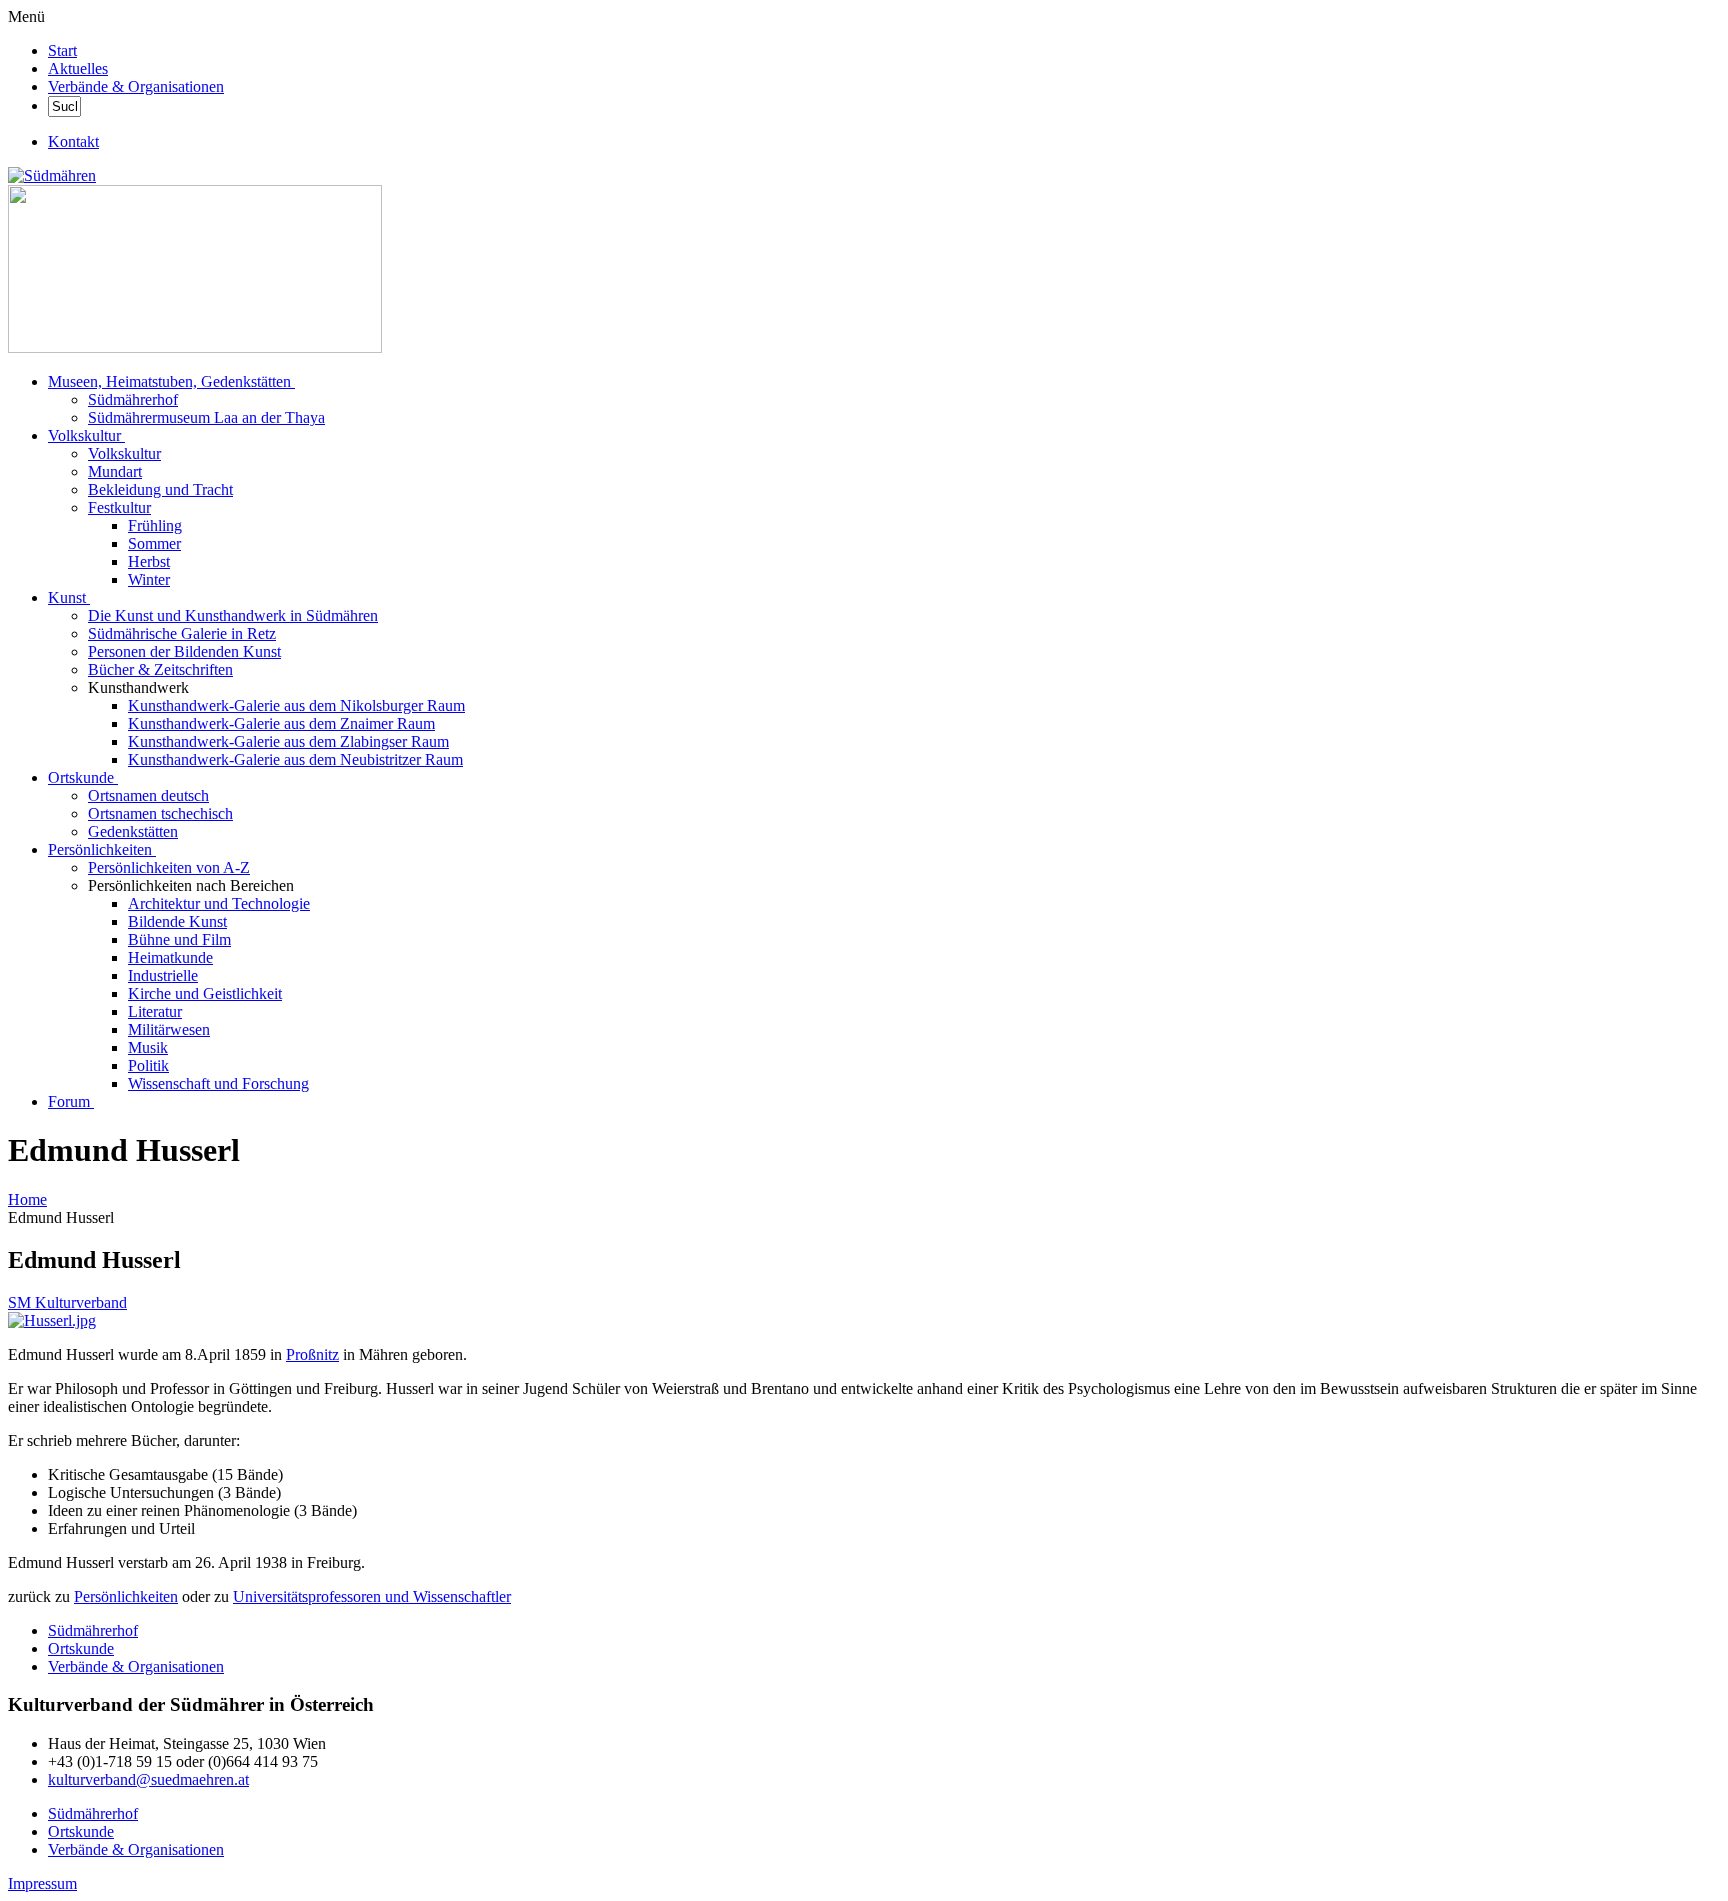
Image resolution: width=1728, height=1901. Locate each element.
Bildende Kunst (177, 921)
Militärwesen (169, 1029)
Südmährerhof (133, 399)
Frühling (155, 525)
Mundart (115, 471)
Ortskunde (81, 777)
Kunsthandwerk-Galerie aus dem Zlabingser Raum (288, 741)
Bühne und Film (179, 939)
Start (62, 50)
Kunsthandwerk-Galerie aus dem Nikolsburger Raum (296, 705)
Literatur (155, 1011)
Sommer (154, 543)
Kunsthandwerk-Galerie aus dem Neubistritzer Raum (295, 759)
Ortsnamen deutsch (148, 795)
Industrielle (163, 975)
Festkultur (119, 507)
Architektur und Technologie (219, 903)
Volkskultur (84, 435)
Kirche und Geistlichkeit (205, 993)
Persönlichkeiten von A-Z (169, 867)
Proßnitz (312, 1354)
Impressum (42, 1883)
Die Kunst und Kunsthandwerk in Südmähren (233, 615)
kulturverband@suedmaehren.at (148, 1779)
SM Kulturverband (67, 1302)
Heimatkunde (170, 957)
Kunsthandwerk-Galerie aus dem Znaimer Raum (281, 723)
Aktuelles (78, 68)
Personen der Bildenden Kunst (184, 651)
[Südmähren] (52, 175)
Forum (69, 1101)
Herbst (149, 561)
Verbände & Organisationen (136, 86)
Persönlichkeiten (100, 849)
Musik (148, 1047)
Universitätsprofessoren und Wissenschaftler (372, 1596)
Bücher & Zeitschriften (160, 669)
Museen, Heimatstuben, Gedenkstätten (169, 381)
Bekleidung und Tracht (160, 489)
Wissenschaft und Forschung (218, 1083)
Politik (148, 1065)
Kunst (67, 597)
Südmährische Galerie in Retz (182, 633)
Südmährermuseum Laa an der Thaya (206, 417)
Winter (149, 579)
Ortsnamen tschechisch (160, 813)
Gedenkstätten (133, 831)
